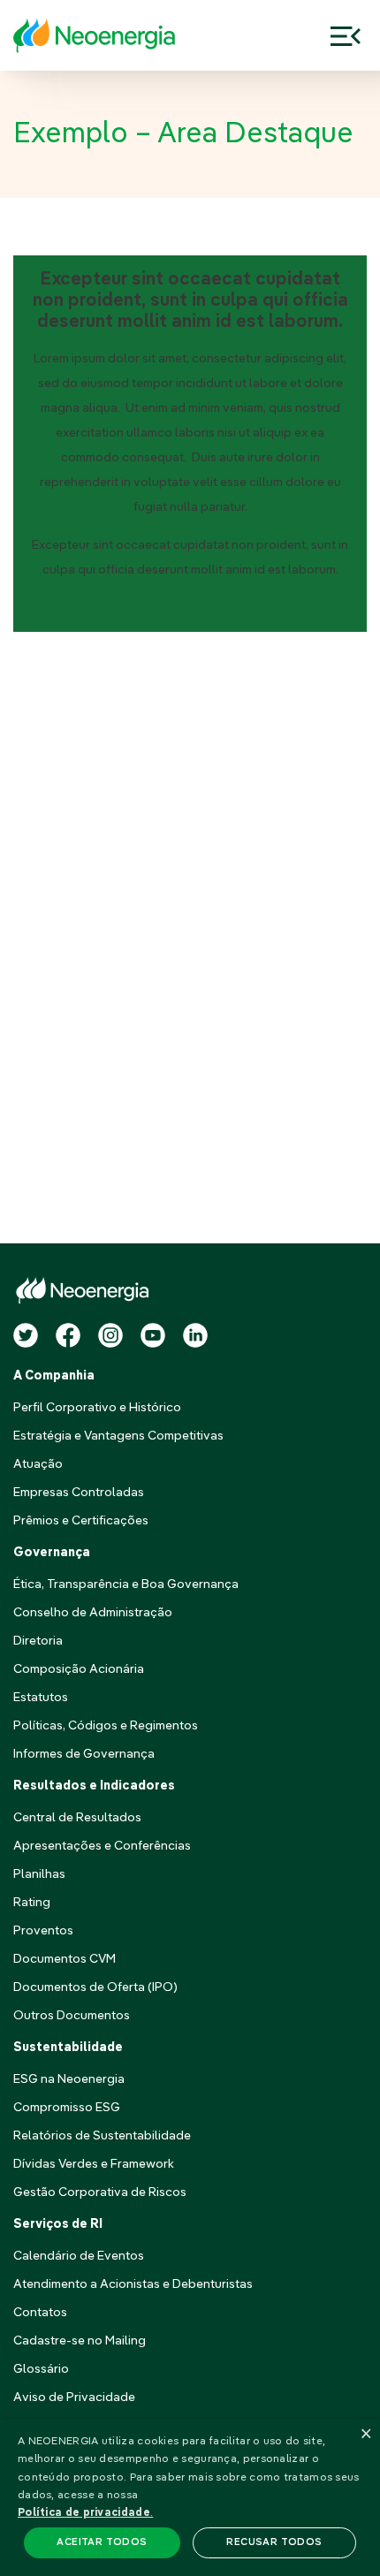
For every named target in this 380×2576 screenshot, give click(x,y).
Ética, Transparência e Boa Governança (126, 1584)
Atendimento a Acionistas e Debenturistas (133, 2284)
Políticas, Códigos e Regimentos (106, 1726)
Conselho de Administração (93, 1613)
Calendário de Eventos (79, 2256)
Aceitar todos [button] (102, 2543)
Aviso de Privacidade (74, 2397)
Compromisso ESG (67, 2108)
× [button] (365, 2435)
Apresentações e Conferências (102, 1846)
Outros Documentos (72, 2016)
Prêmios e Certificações (81, 1521)
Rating (32, 1903)
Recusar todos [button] (274, 2543)
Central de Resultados (77, 1818)
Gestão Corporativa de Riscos (100, 2192)
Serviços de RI (58, 2224)
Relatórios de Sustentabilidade (102, 2136)
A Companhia (54, 1376)
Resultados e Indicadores (94, 1786)
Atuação (38, 1464)
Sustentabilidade (68, 2048)
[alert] (190, 2498)
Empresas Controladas (79, 1493)
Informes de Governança (84, 1754)
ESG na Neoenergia (69, 2079)
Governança (52, 1553)
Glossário (41, 2369)
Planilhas (39, 1874)
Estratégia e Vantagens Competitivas (118, 1436)
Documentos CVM (65, 1959)
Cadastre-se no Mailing (80, 2341)
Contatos (40, 2313)
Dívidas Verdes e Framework (94, 2164)
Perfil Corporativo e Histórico (97, 1408)
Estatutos (41, 1698)
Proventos (43, 1931)
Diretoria (38, 1641)
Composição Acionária (79, 1669)
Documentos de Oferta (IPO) (95, 1987)
